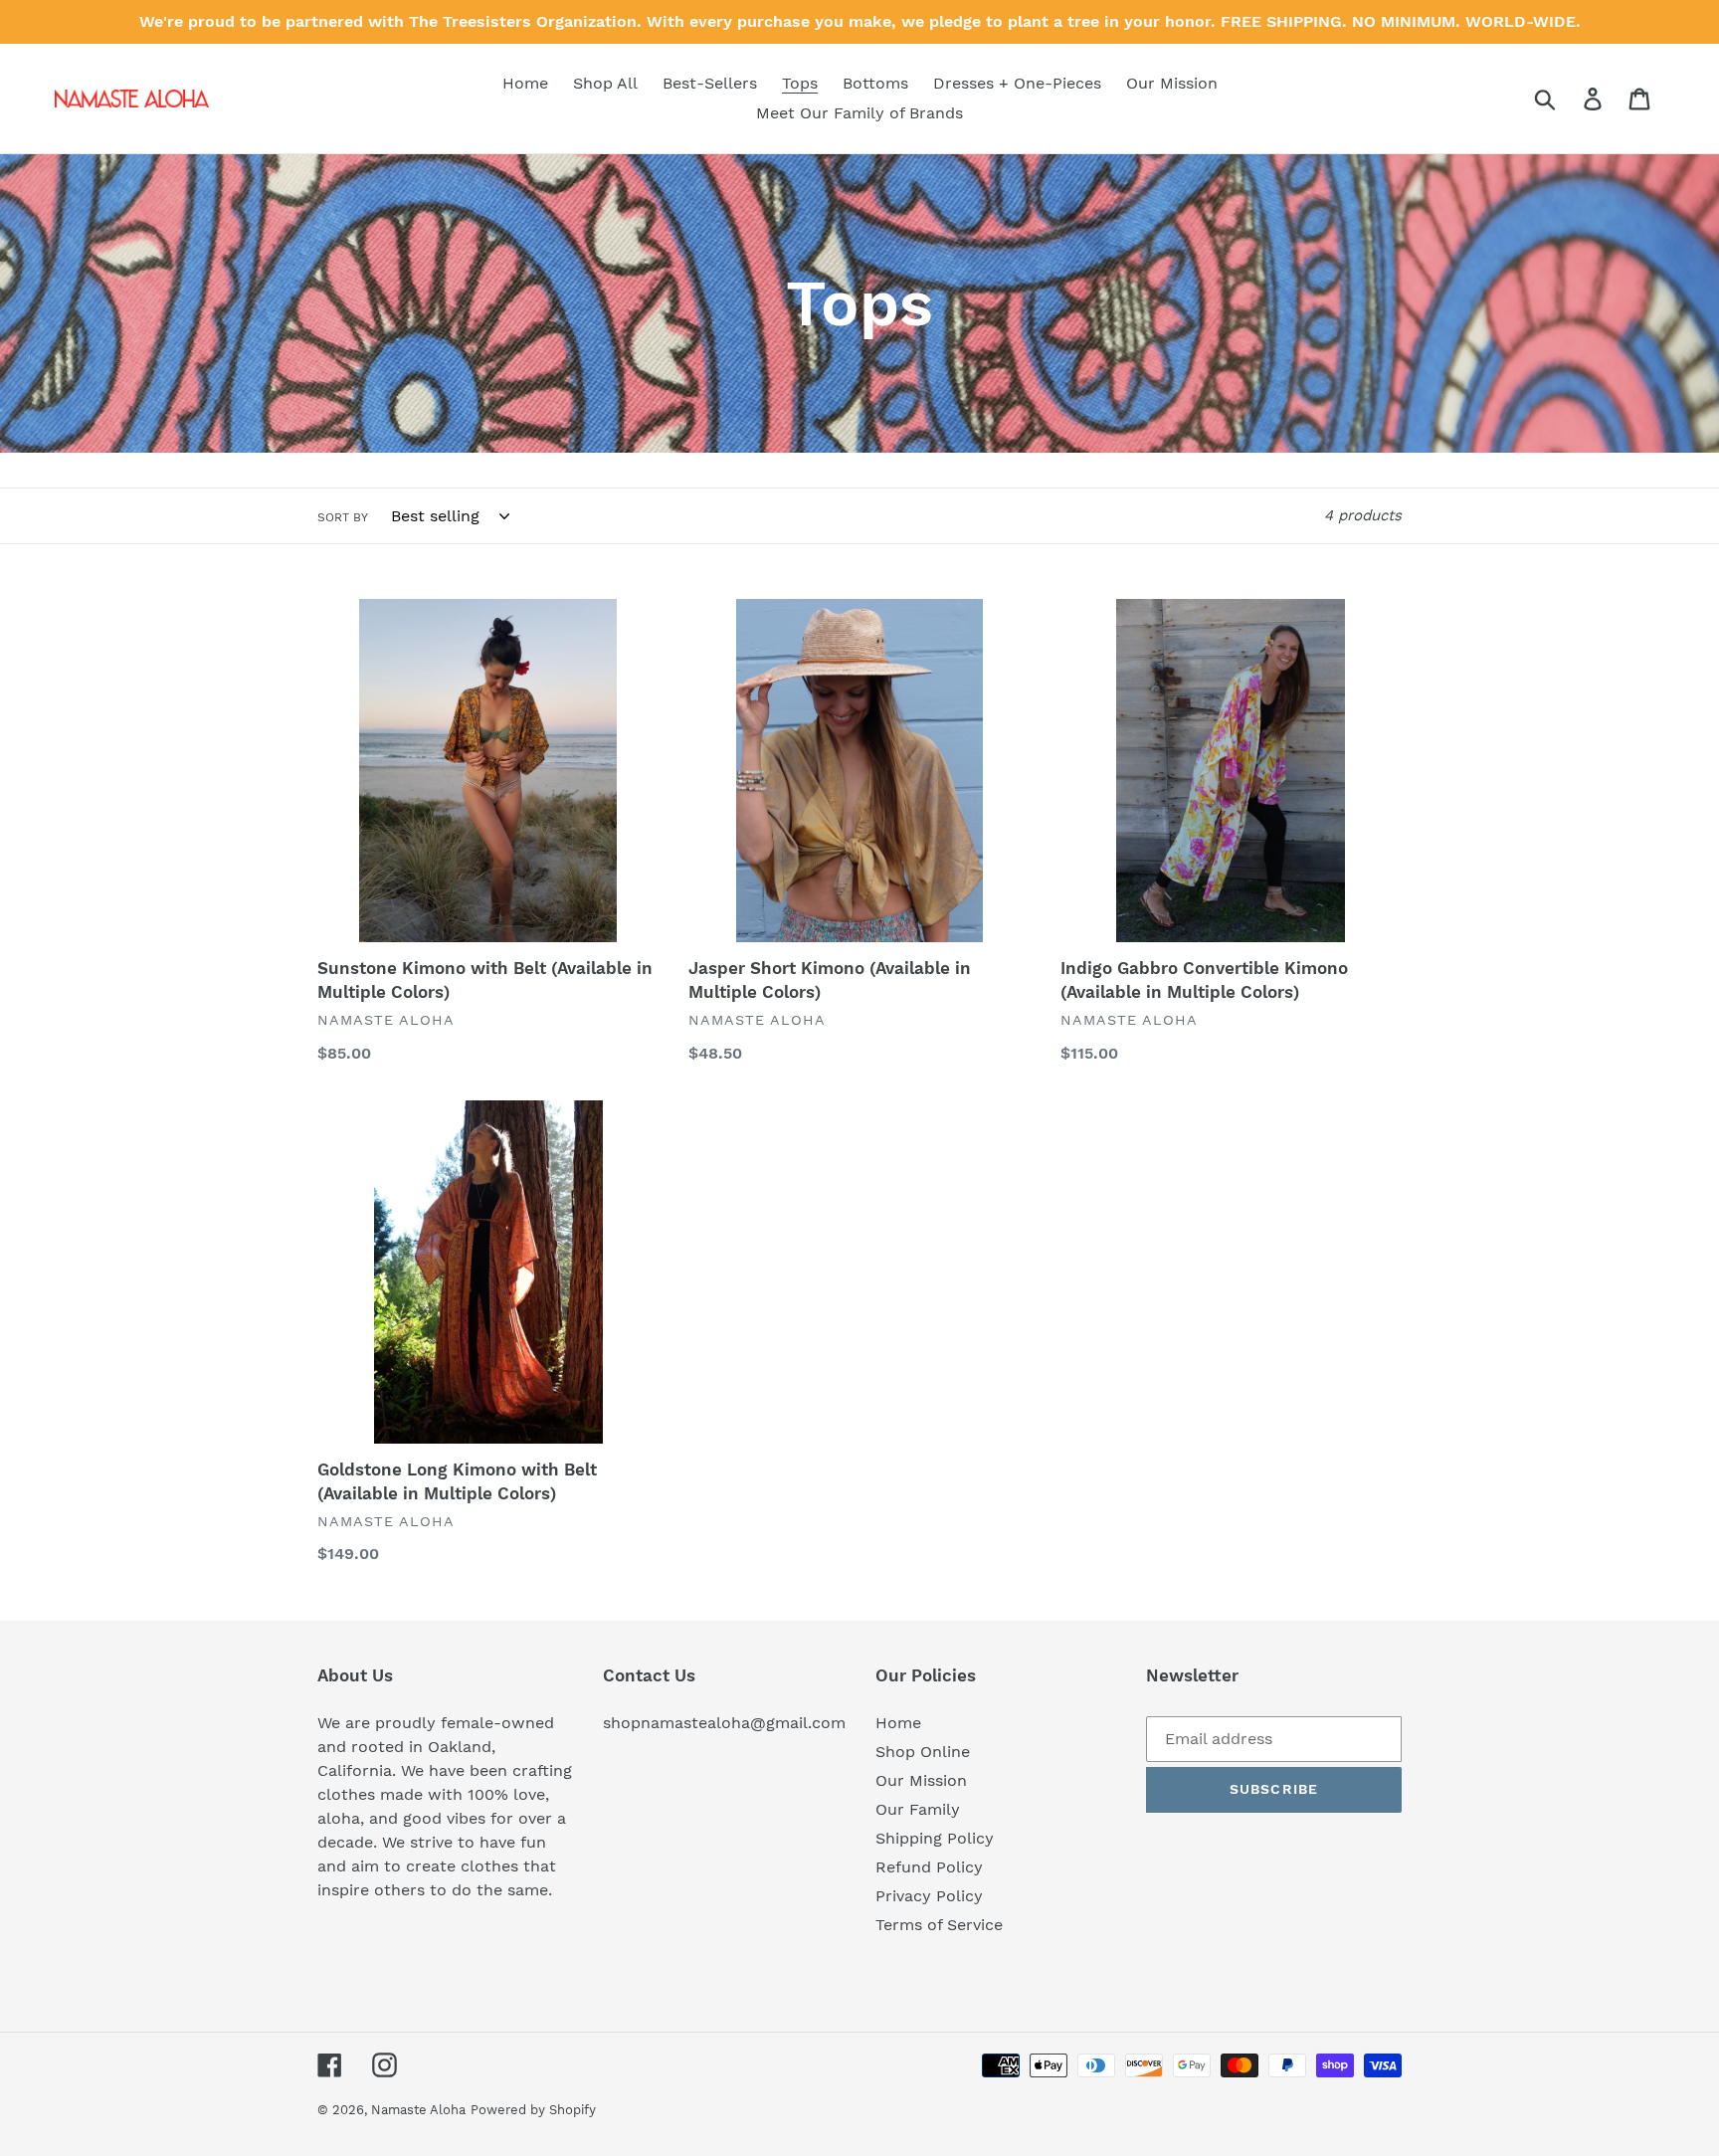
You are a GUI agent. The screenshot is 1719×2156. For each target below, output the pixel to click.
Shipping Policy (935, 1838)
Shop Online (923, 1752)
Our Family (918, 1809)
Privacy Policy (929, 1896)
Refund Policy (929, 1867)
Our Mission (921, 1780)
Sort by (343, 517)
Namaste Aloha (418, 2110)
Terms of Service (939, 1925)
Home (898, 1723)
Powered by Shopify (533, 2110)
